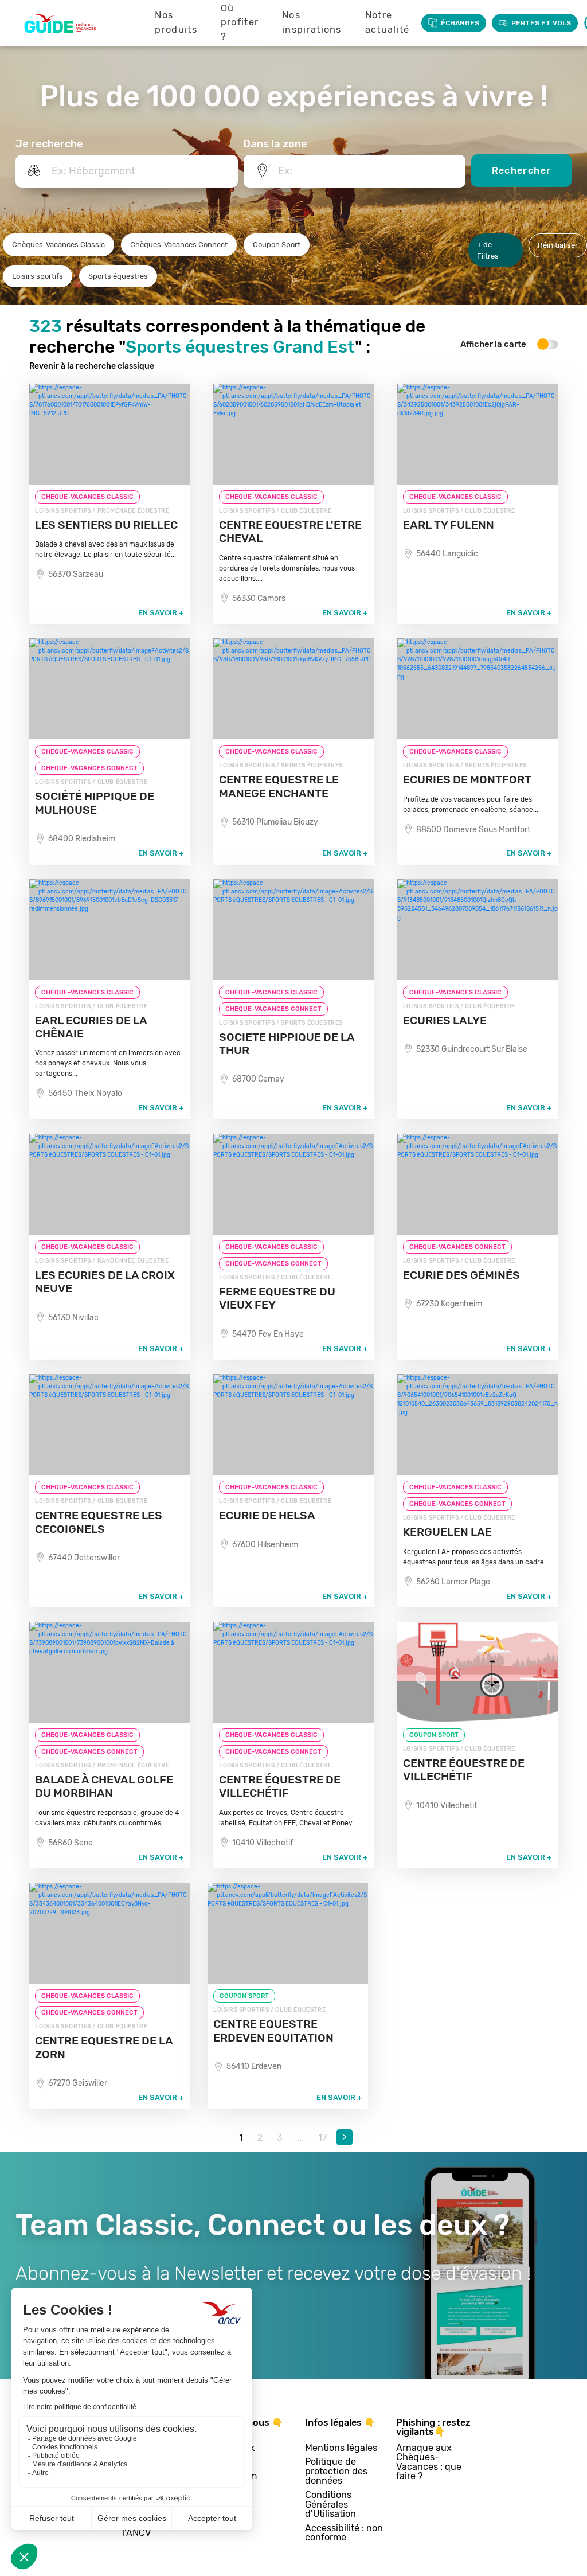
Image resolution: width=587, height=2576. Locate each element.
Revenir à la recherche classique (92, 366)
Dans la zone (275, 144)
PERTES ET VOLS (541, 23)
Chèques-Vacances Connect (179, 245)
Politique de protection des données (336, 2472)
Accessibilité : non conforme (344, 2533)
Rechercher (522, 171)
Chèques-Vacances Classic (58, 245)
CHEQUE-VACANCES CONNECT (89, 768)
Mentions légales (341, 2448)
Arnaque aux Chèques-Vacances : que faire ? (429, 2462)
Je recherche (49, 144)
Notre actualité (388, 22)
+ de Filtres (488, 250)
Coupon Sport (277, 245)
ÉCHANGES (460, 23)
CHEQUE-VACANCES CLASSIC (87, 497)
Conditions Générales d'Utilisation (330, 2505)
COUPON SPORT (434, 1735)
